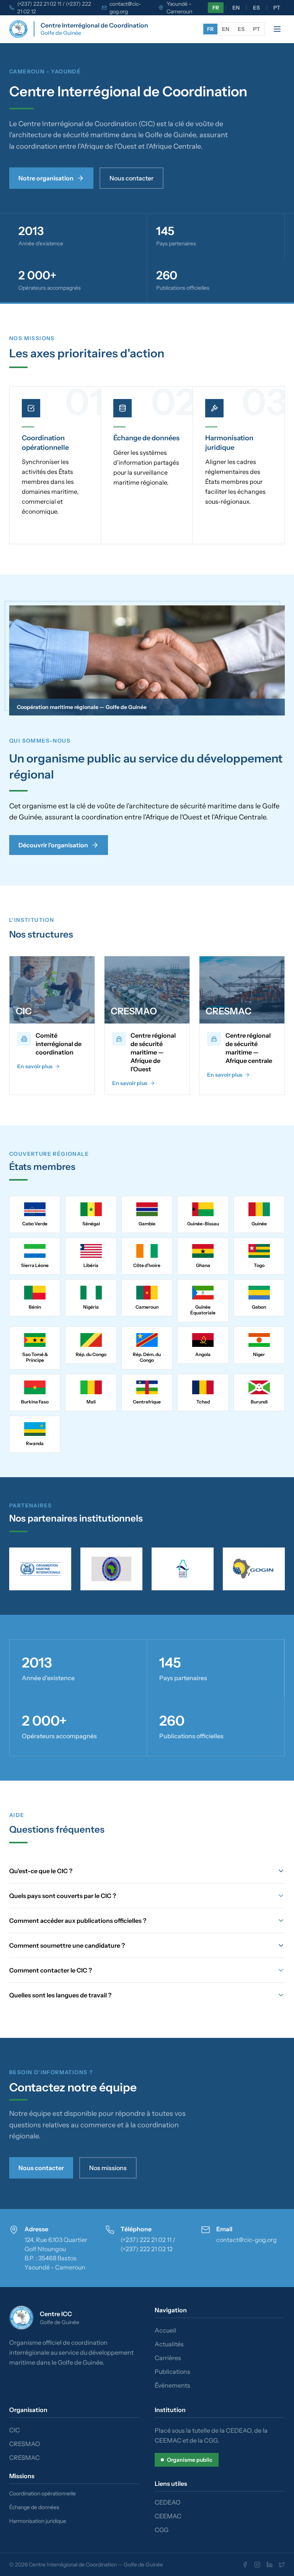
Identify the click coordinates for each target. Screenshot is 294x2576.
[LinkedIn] (269, 2565)
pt (277, 8)
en (236, 8)
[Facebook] (245, 2565)
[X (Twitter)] (282, 2565)
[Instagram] (257, 2565)
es (256, 8)
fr (216, 8)
